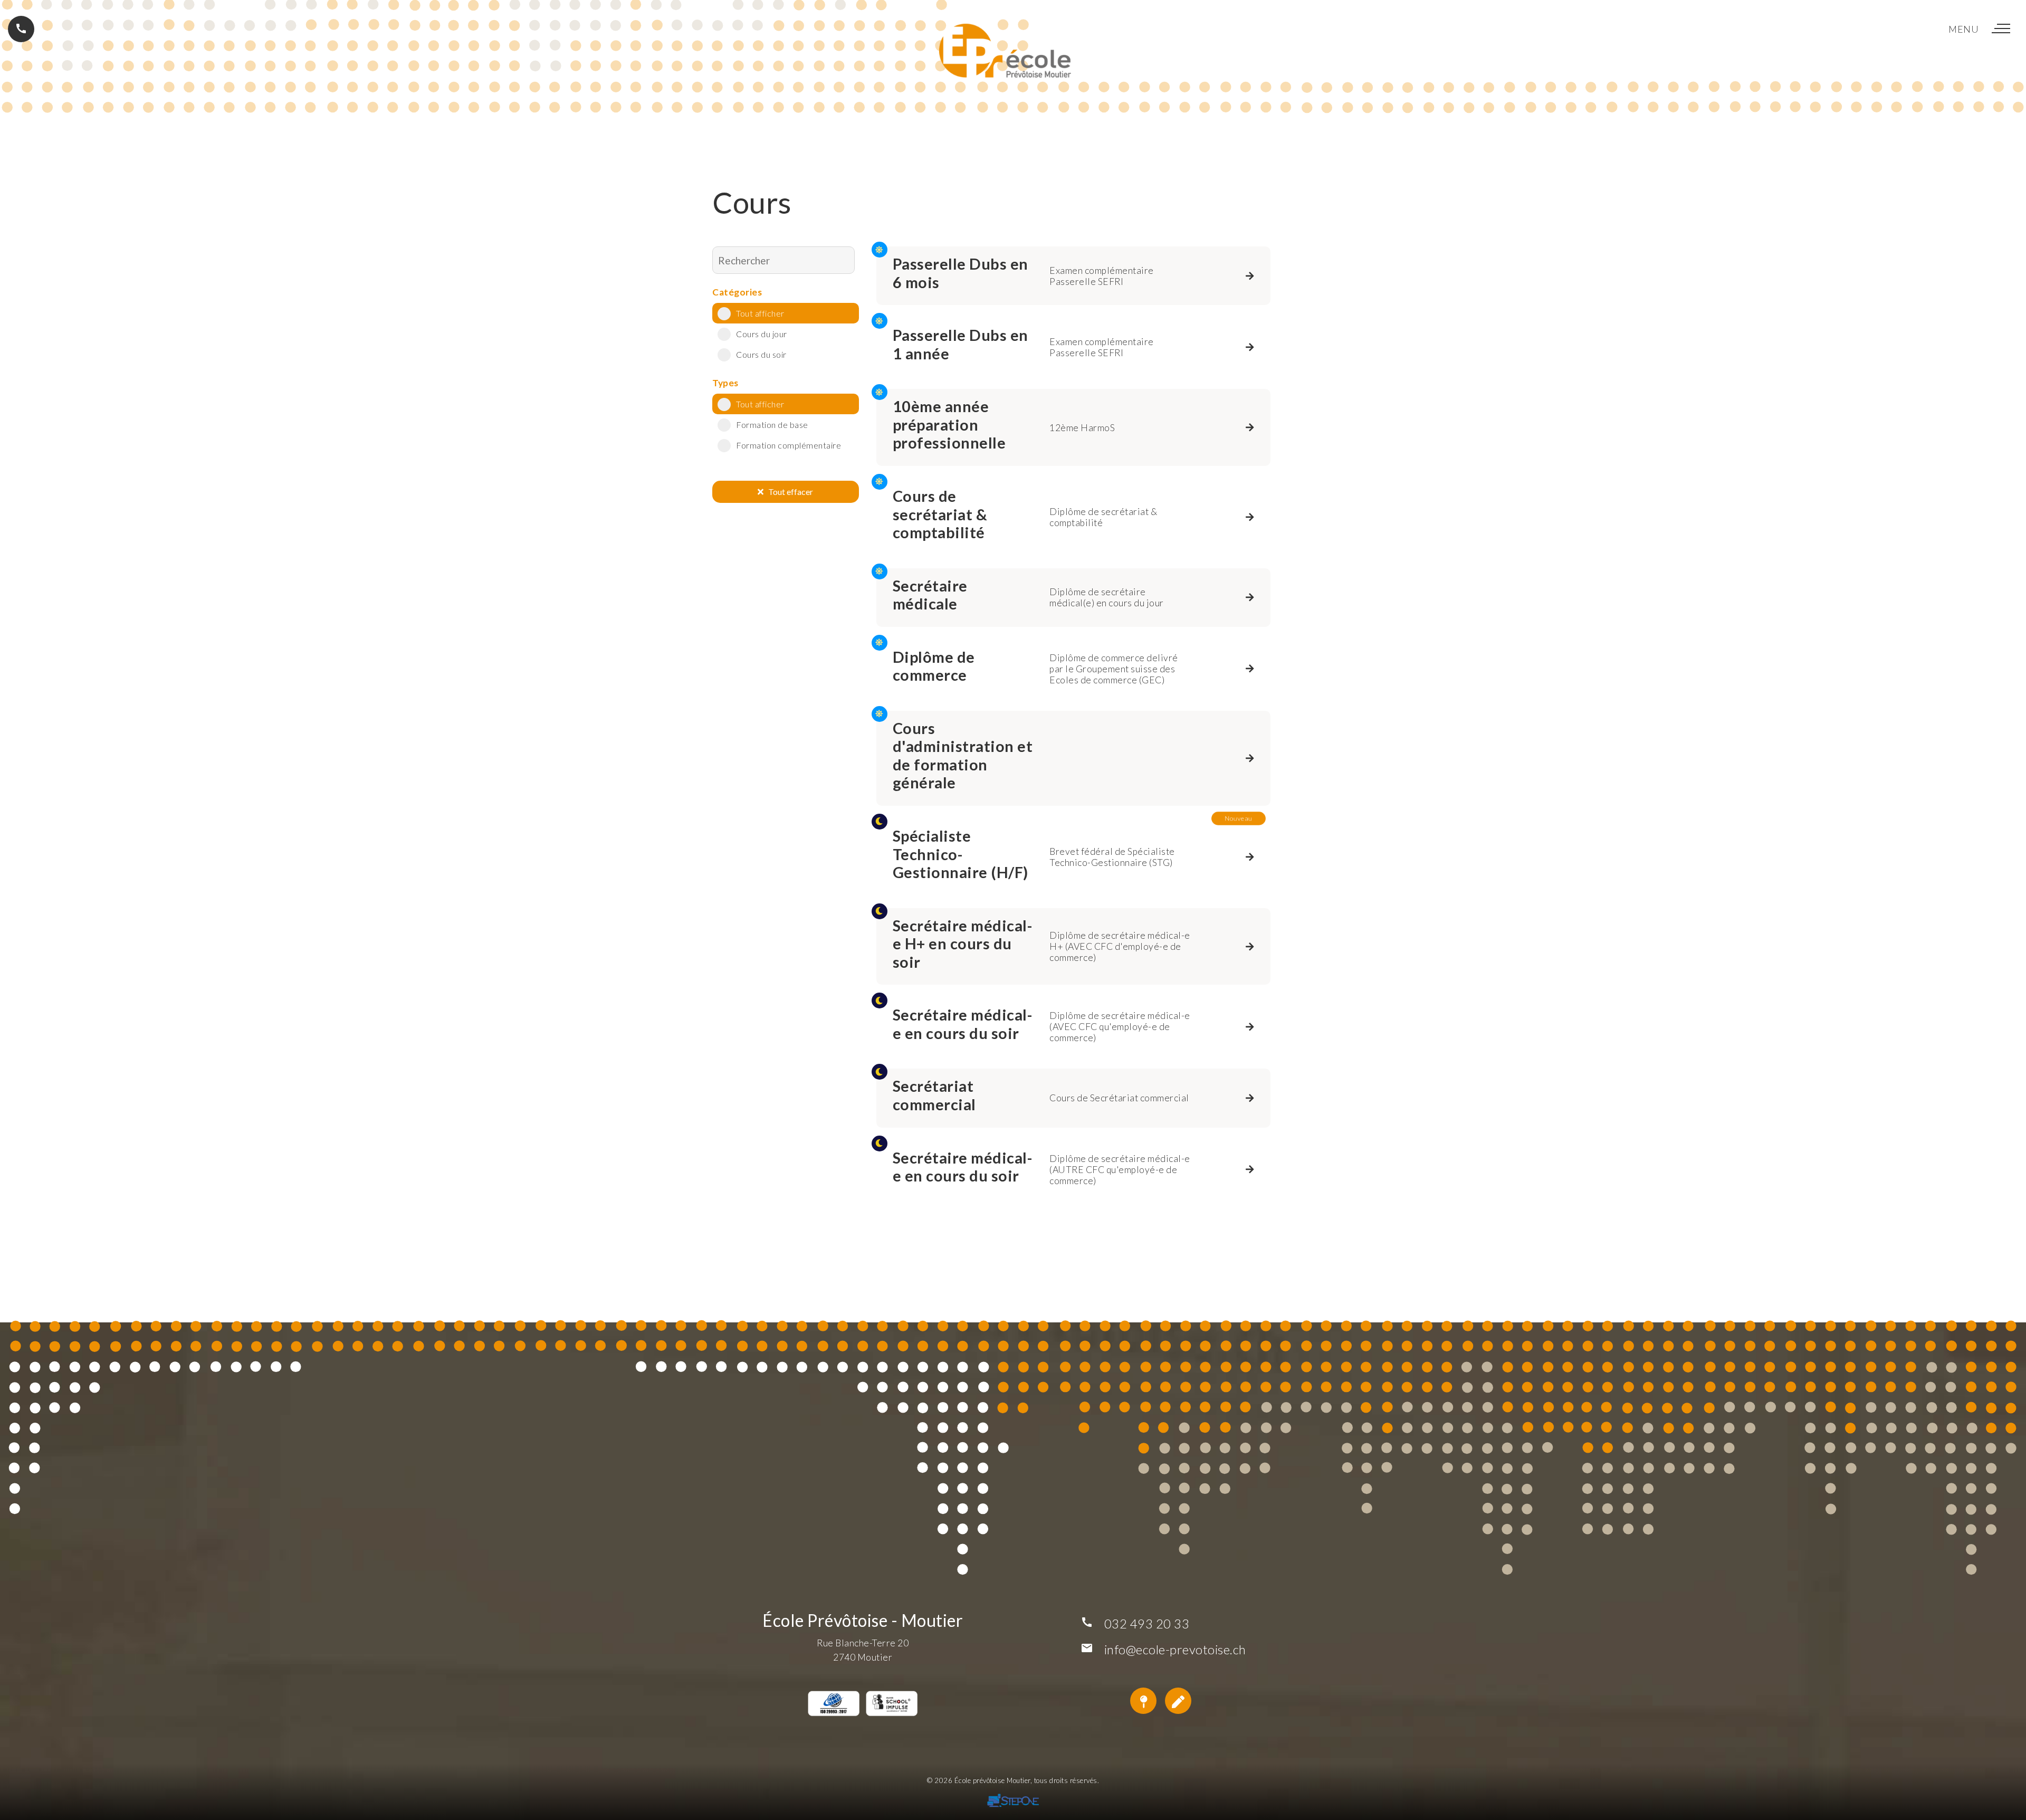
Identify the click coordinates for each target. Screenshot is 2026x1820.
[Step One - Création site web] (1013, 1802)
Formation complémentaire (789, 445)
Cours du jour (762, 334)
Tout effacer (788, 492)
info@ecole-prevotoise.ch (1175, 1649)
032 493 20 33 (1147, 1623)
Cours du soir (761, 354)
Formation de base (772, 425)
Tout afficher (760, 313)
